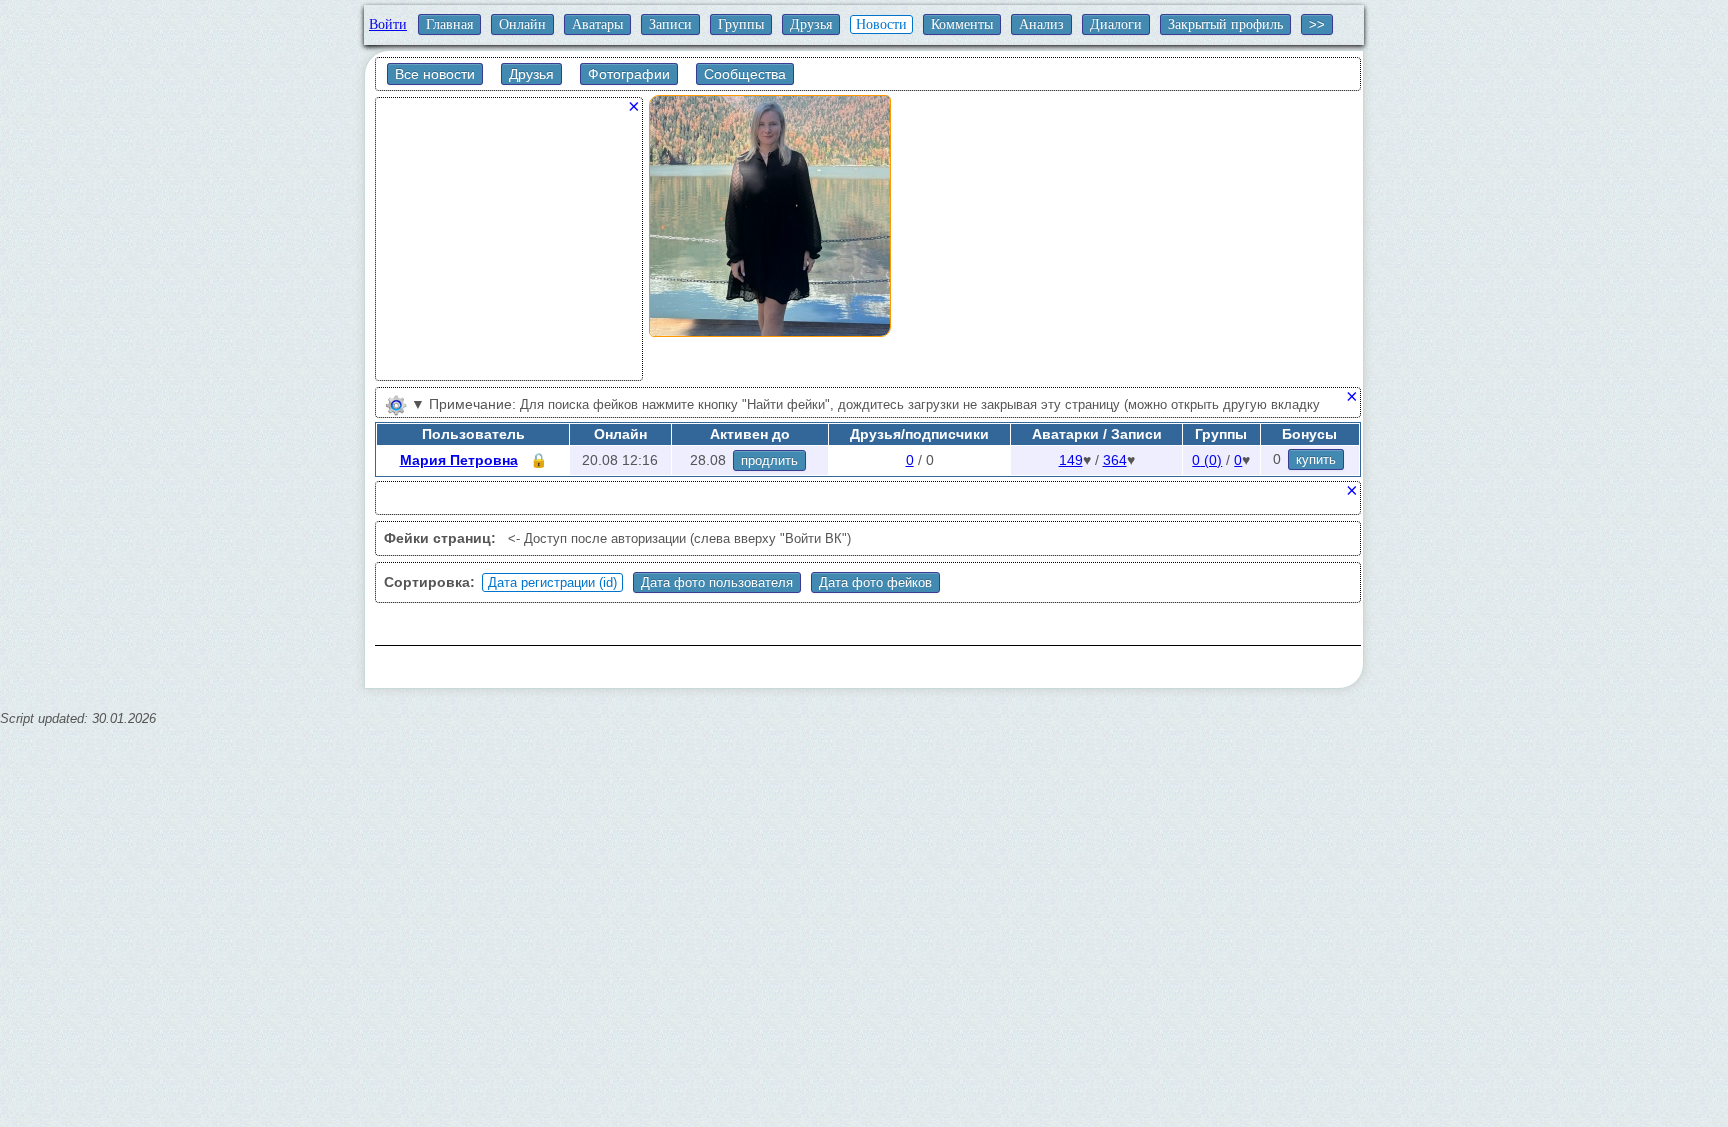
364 (1115, 460)
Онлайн (522, 24)
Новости (881, 24)
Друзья (811, 24)
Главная (449, 24)
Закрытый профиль (1225, 24)
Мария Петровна (459, 460)
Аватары (597, 24)
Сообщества (745, 74)
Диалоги (1116, 24)
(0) (1207, 460)
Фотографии (629, 74)
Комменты (962, 24)
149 (1071, 460)
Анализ (1041, 24)
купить (1316, 459)
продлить (769, 460)
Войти (388, 24)
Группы (741, 24)
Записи (670, 24)
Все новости (435, 74)
